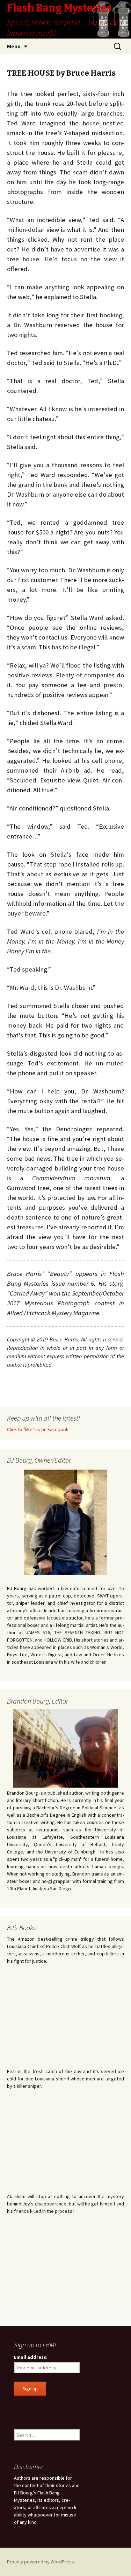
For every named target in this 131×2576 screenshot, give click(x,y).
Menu (14, 46)
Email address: (31, 2357)
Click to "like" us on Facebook (38, 1429)
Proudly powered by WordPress (41, 2562)
